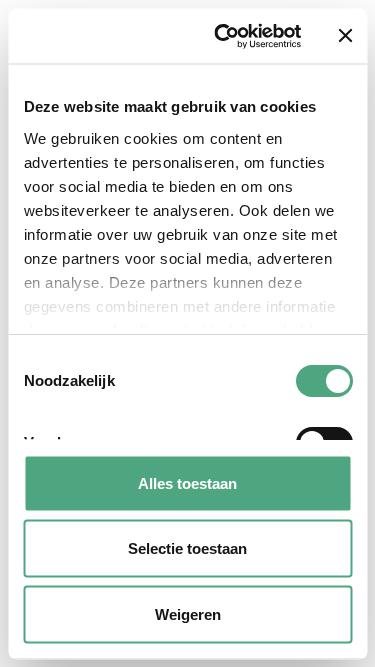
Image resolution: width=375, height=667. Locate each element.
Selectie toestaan (187, 548)
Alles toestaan (187, 482)
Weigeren (188, 613)
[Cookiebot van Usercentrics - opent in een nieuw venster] (223, 36)
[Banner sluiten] (345, 36)
